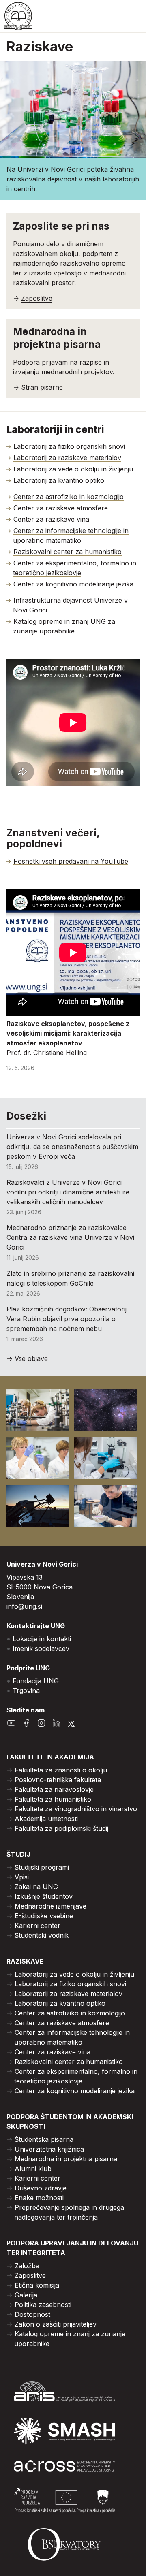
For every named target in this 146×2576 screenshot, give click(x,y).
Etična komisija (37, 2285)
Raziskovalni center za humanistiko (68, 552)
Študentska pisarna (44, 2139)
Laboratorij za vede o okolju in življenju (73, 469)
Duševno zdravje (41, 2188)
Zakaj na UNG (36, 1887)
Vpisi (22, 1877)
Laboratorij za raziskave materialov (67, 458)
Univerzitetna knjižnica (49, 2149)
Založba (27, 2266)
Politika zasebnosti (43, 2305)
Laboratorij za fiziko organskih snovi (69, 446)
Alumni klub (33, 2169)
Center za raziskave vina (51, 519)
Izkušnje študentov (44, 1896)
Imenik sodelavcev (41, 1648)
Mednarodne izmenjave (50, 1906)
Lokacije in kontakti (42, 1639)
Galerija (26, 2295)
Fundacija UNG (36, 1681)
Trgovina (26, 1691)
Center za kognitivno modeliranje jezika (73, 584)
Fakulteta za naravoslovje (54, 1789)
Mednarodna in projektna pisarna (66, 2159)
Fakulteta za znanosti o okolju (61, 1770)
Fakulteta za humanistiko (53, 1799)
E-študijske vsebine (44, 1916)
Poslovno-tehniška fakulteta (58, 1780)
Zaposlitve (30, 2275)
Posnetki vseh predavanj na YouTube (71, 861)
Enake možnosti (39, 2198)
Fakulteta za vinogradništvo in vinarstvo (76, 1809)
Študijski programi (42, 1867)
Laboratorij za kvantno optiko (59, 480)
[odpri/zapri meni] (130, 16)
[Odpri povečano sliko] (38, 1410)
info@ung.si (24, 1606)
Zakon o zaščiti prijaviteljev (56, 2324)
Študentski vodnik (42, 1935)
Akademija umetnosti (46, 1819)
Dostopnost (32, 2314)
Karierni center (38, 1926)
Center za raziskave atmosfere (61, 508)
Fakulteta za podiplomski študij (61, 1828)
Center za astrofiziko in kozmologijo (69, 497)
